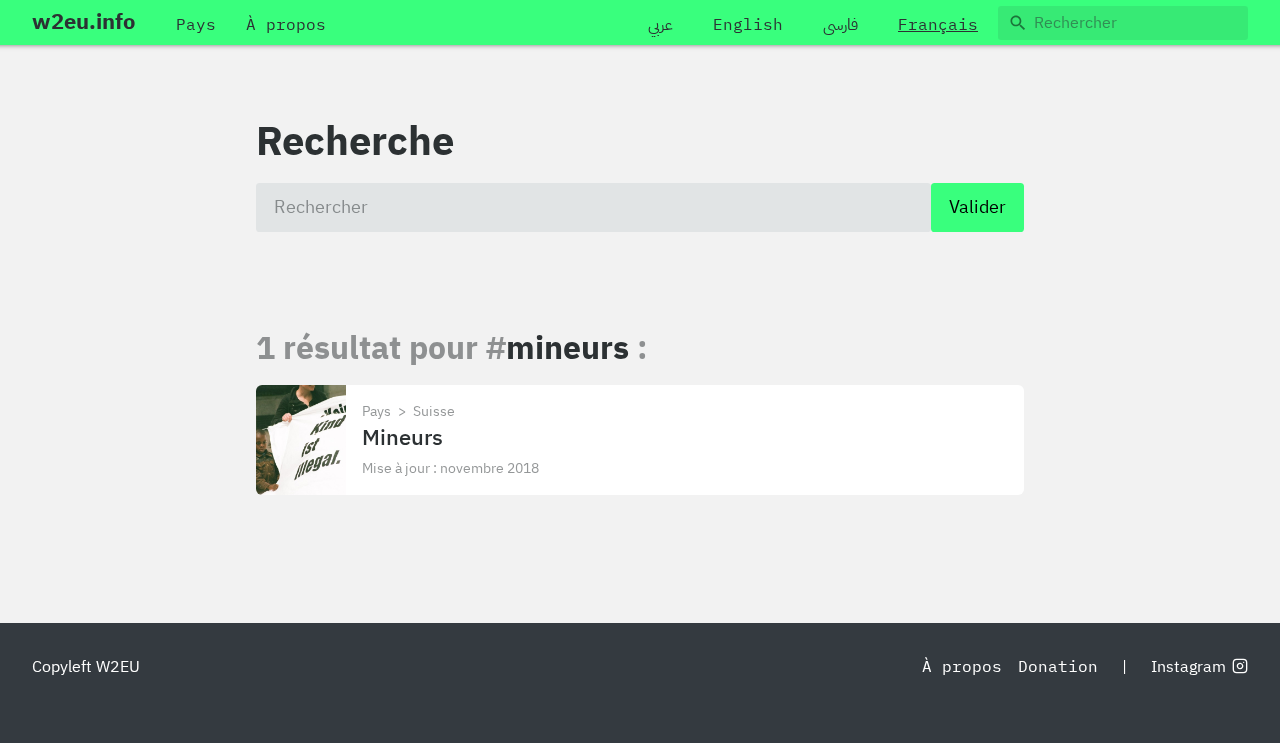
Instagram (1188, 667)
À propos (962, 667)
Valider (977, 207)
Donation (1058, 667)
